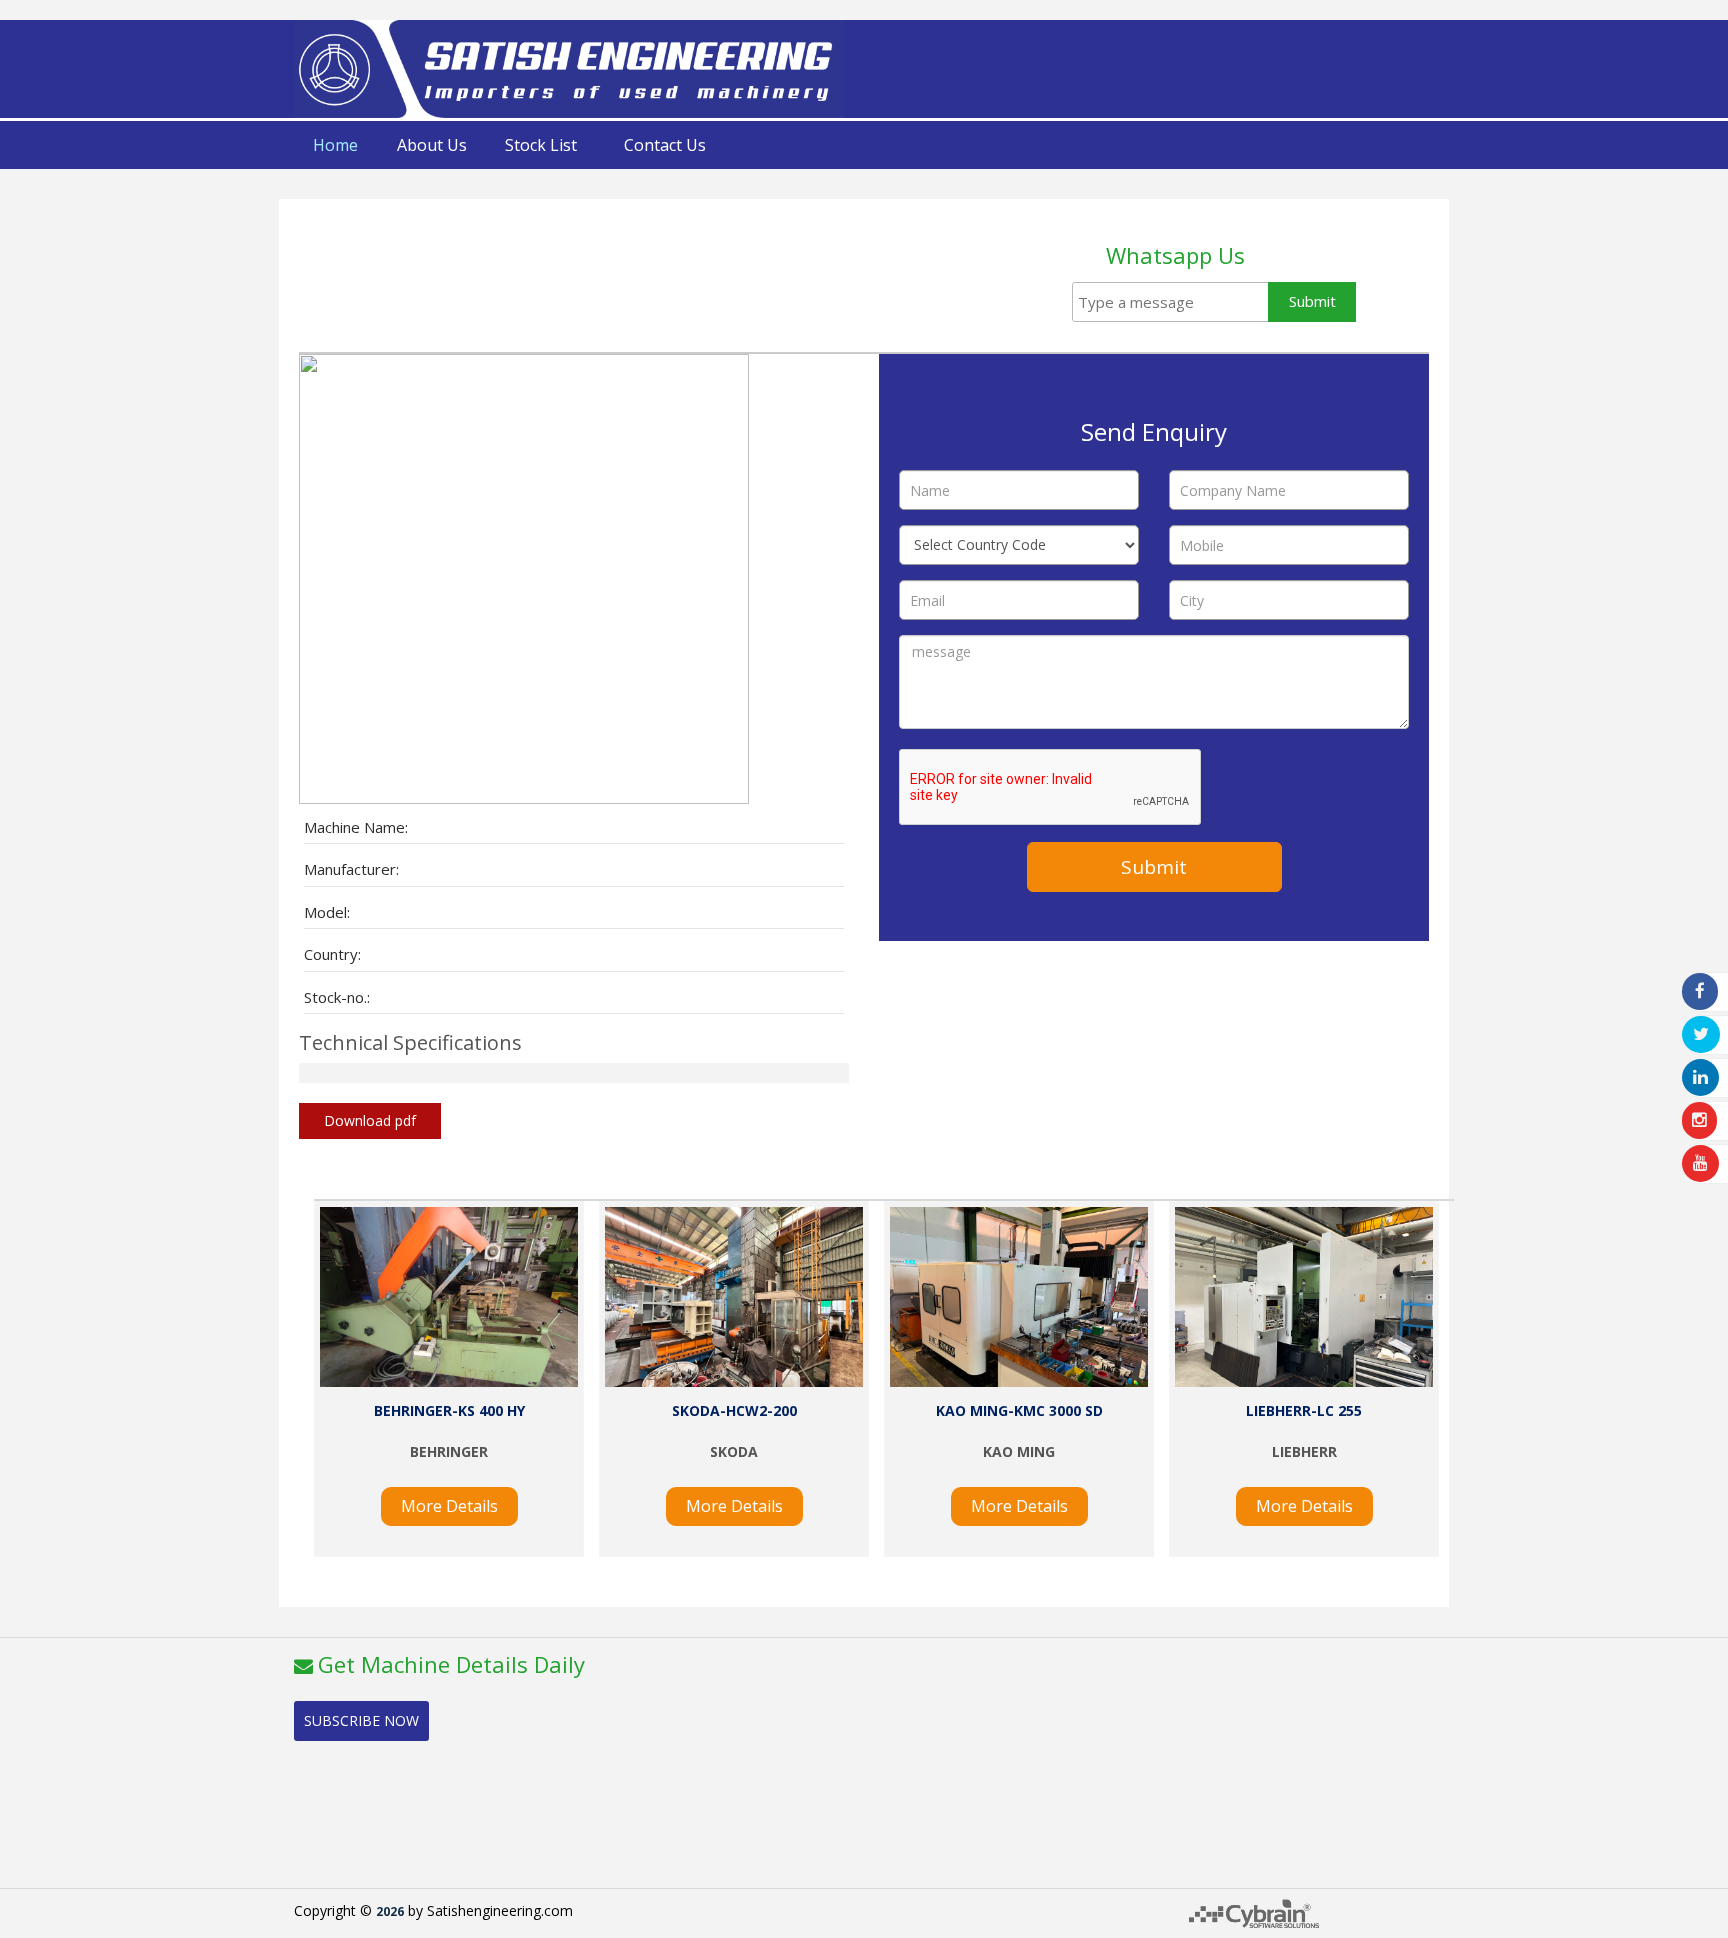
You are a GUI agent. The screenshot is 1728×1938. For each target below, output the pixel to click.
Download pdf (370, 1120)
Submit (1312, 301)
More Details (449, 1506)
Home (335, 145)
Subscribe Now (361, 1720)
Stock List (541, 145)
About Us (432, 145)
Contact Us (665, 145)
